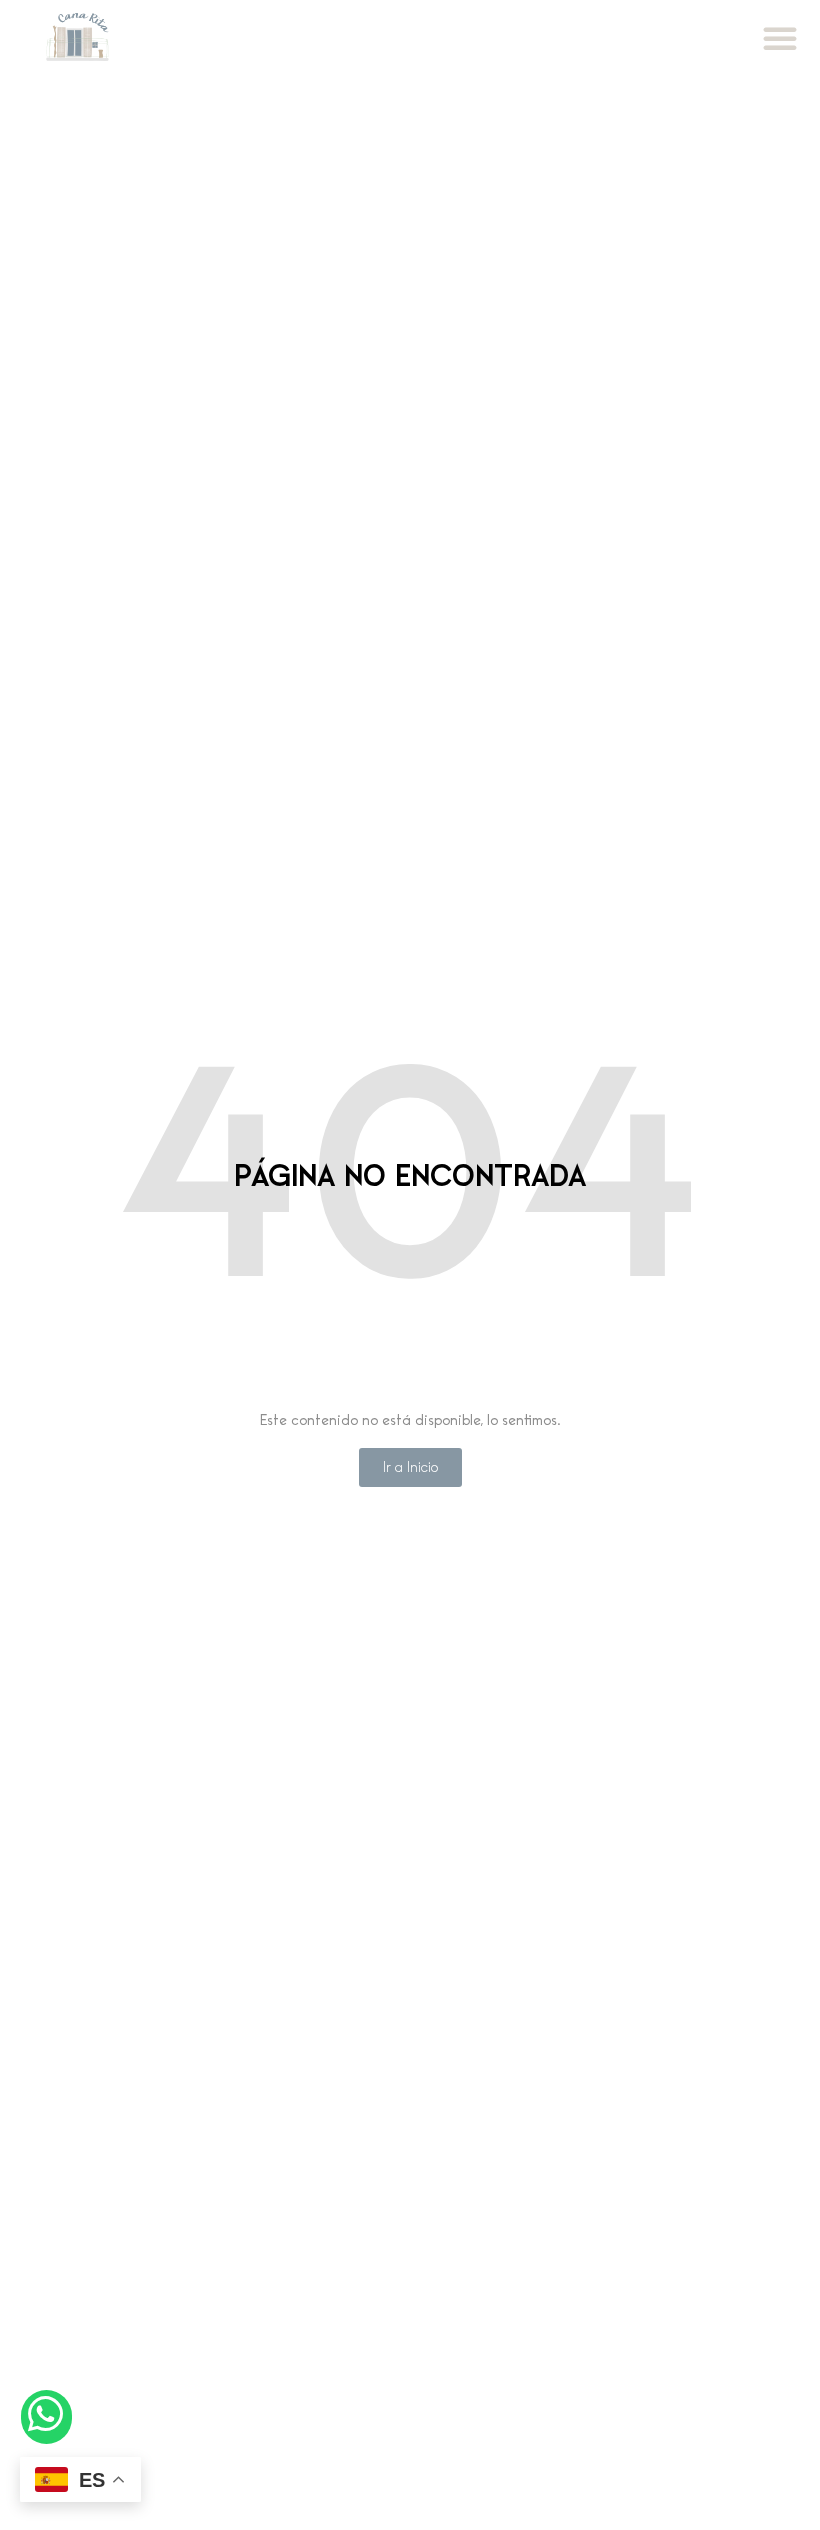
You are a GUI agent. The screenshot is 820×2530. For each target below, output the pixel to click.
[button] (780, 38)
